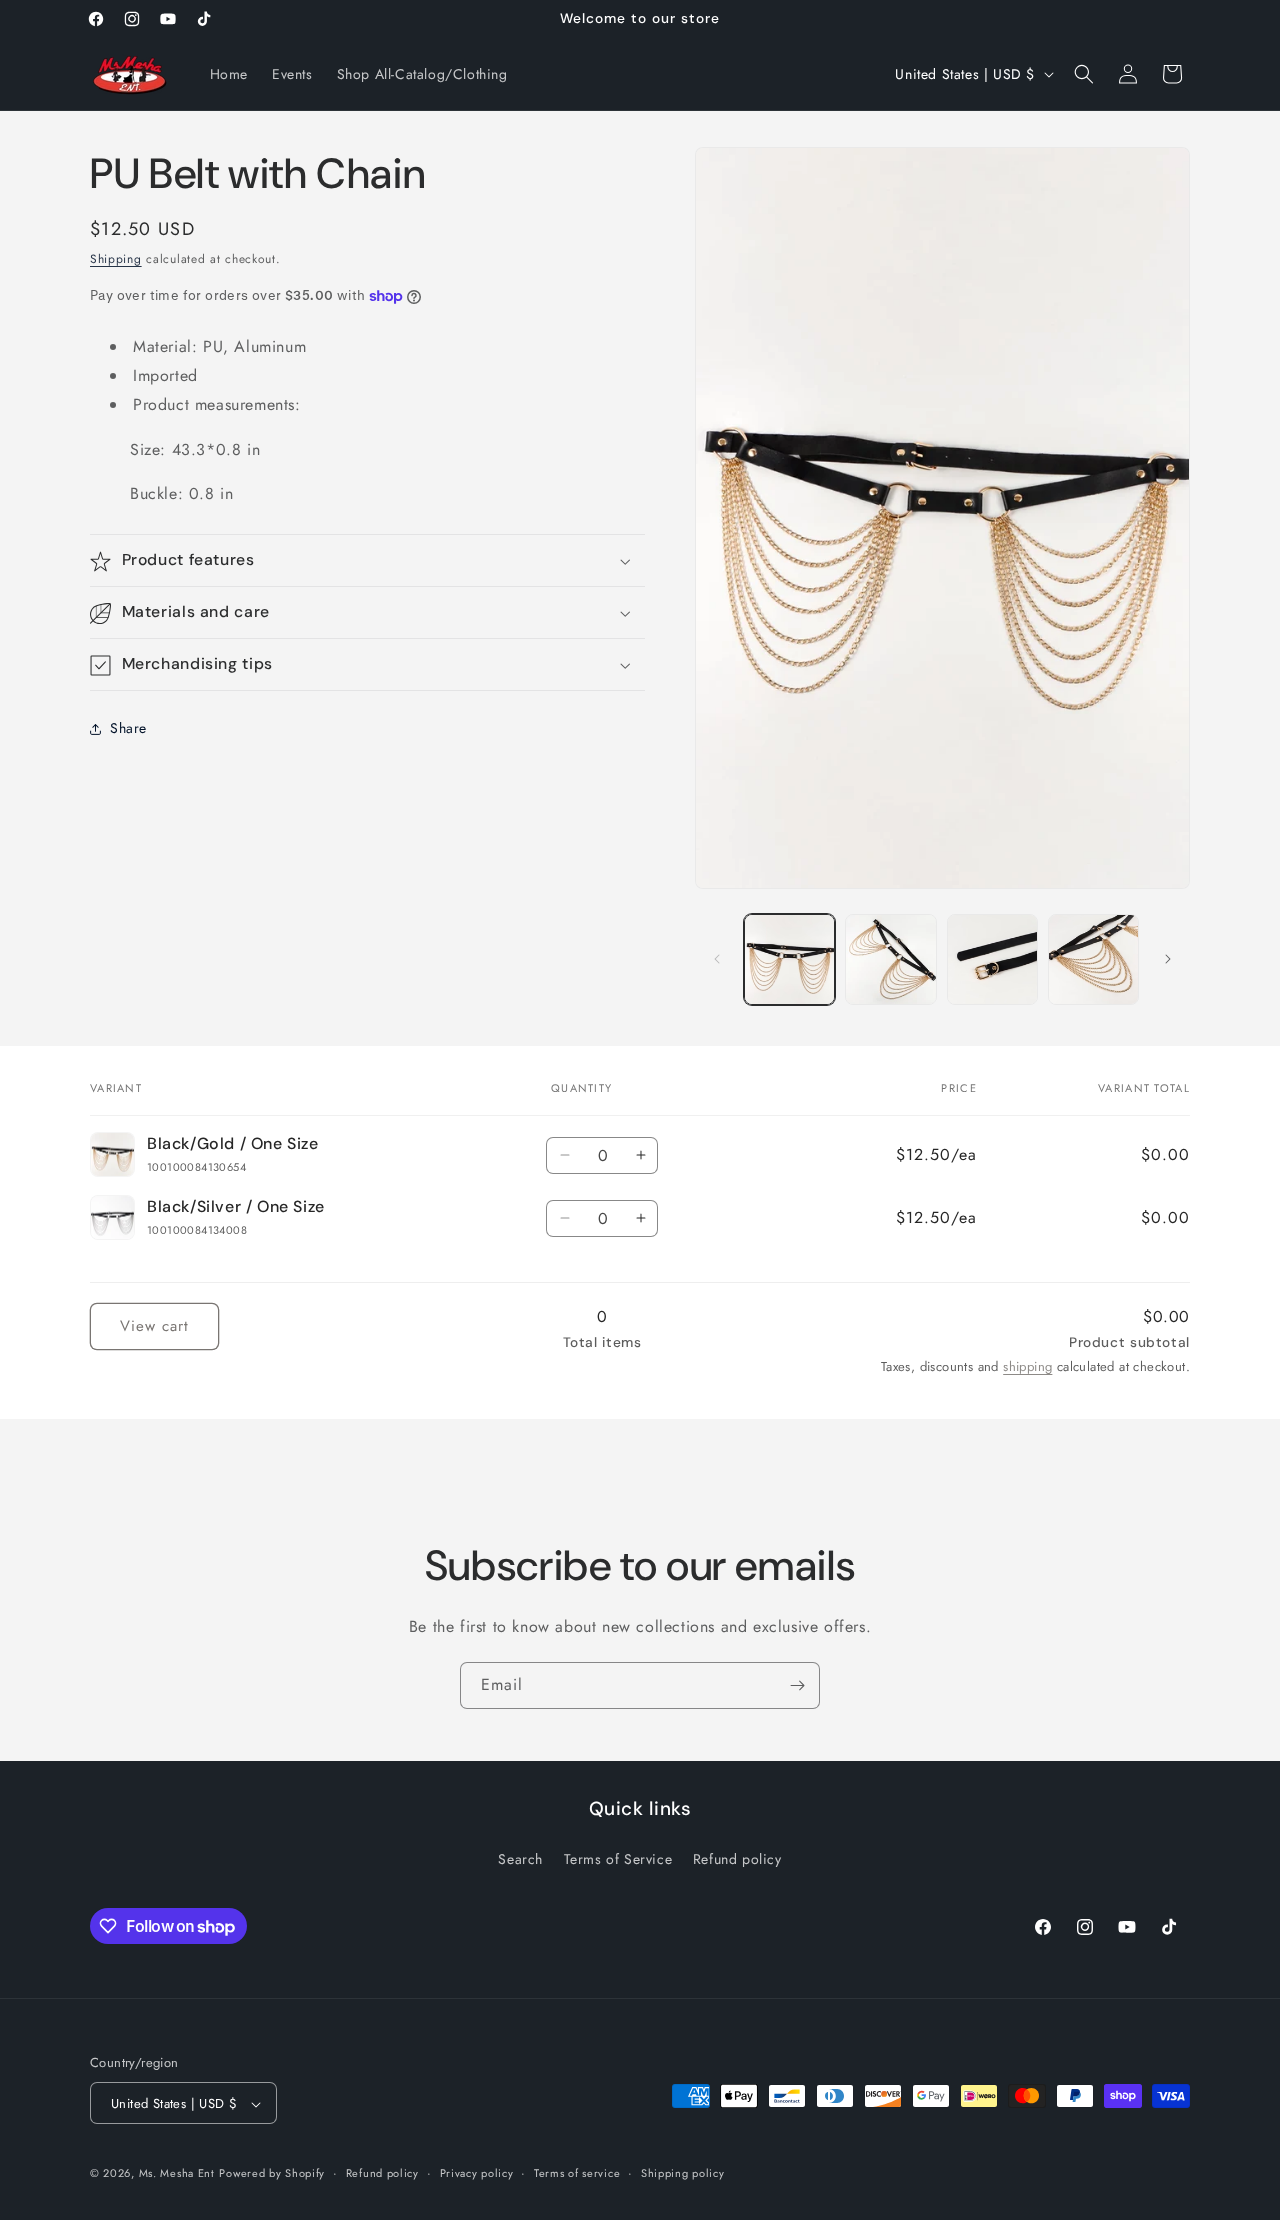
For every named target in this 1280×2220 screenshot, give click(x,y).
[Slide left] (717, 959)
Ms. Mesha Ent (177, 2174)
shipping (1027, 1366)
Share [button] (128, 728)
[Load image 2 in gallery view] (890, 959)
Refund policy (737, 1858)
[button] (1084, 74)
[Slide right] (1168, 959)
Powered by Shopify (272, 2174)
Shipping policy (683, 2174)
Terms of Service (618, 1858)
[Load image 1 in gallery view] (789, 959)
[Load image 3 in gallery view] (992, 959)
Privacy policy (477, 2174)
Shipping (116, 259)
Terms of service (577, 2174)
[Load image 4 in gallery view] (1093, 959)
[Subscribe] (797, 1685)
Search (520, 1858)
